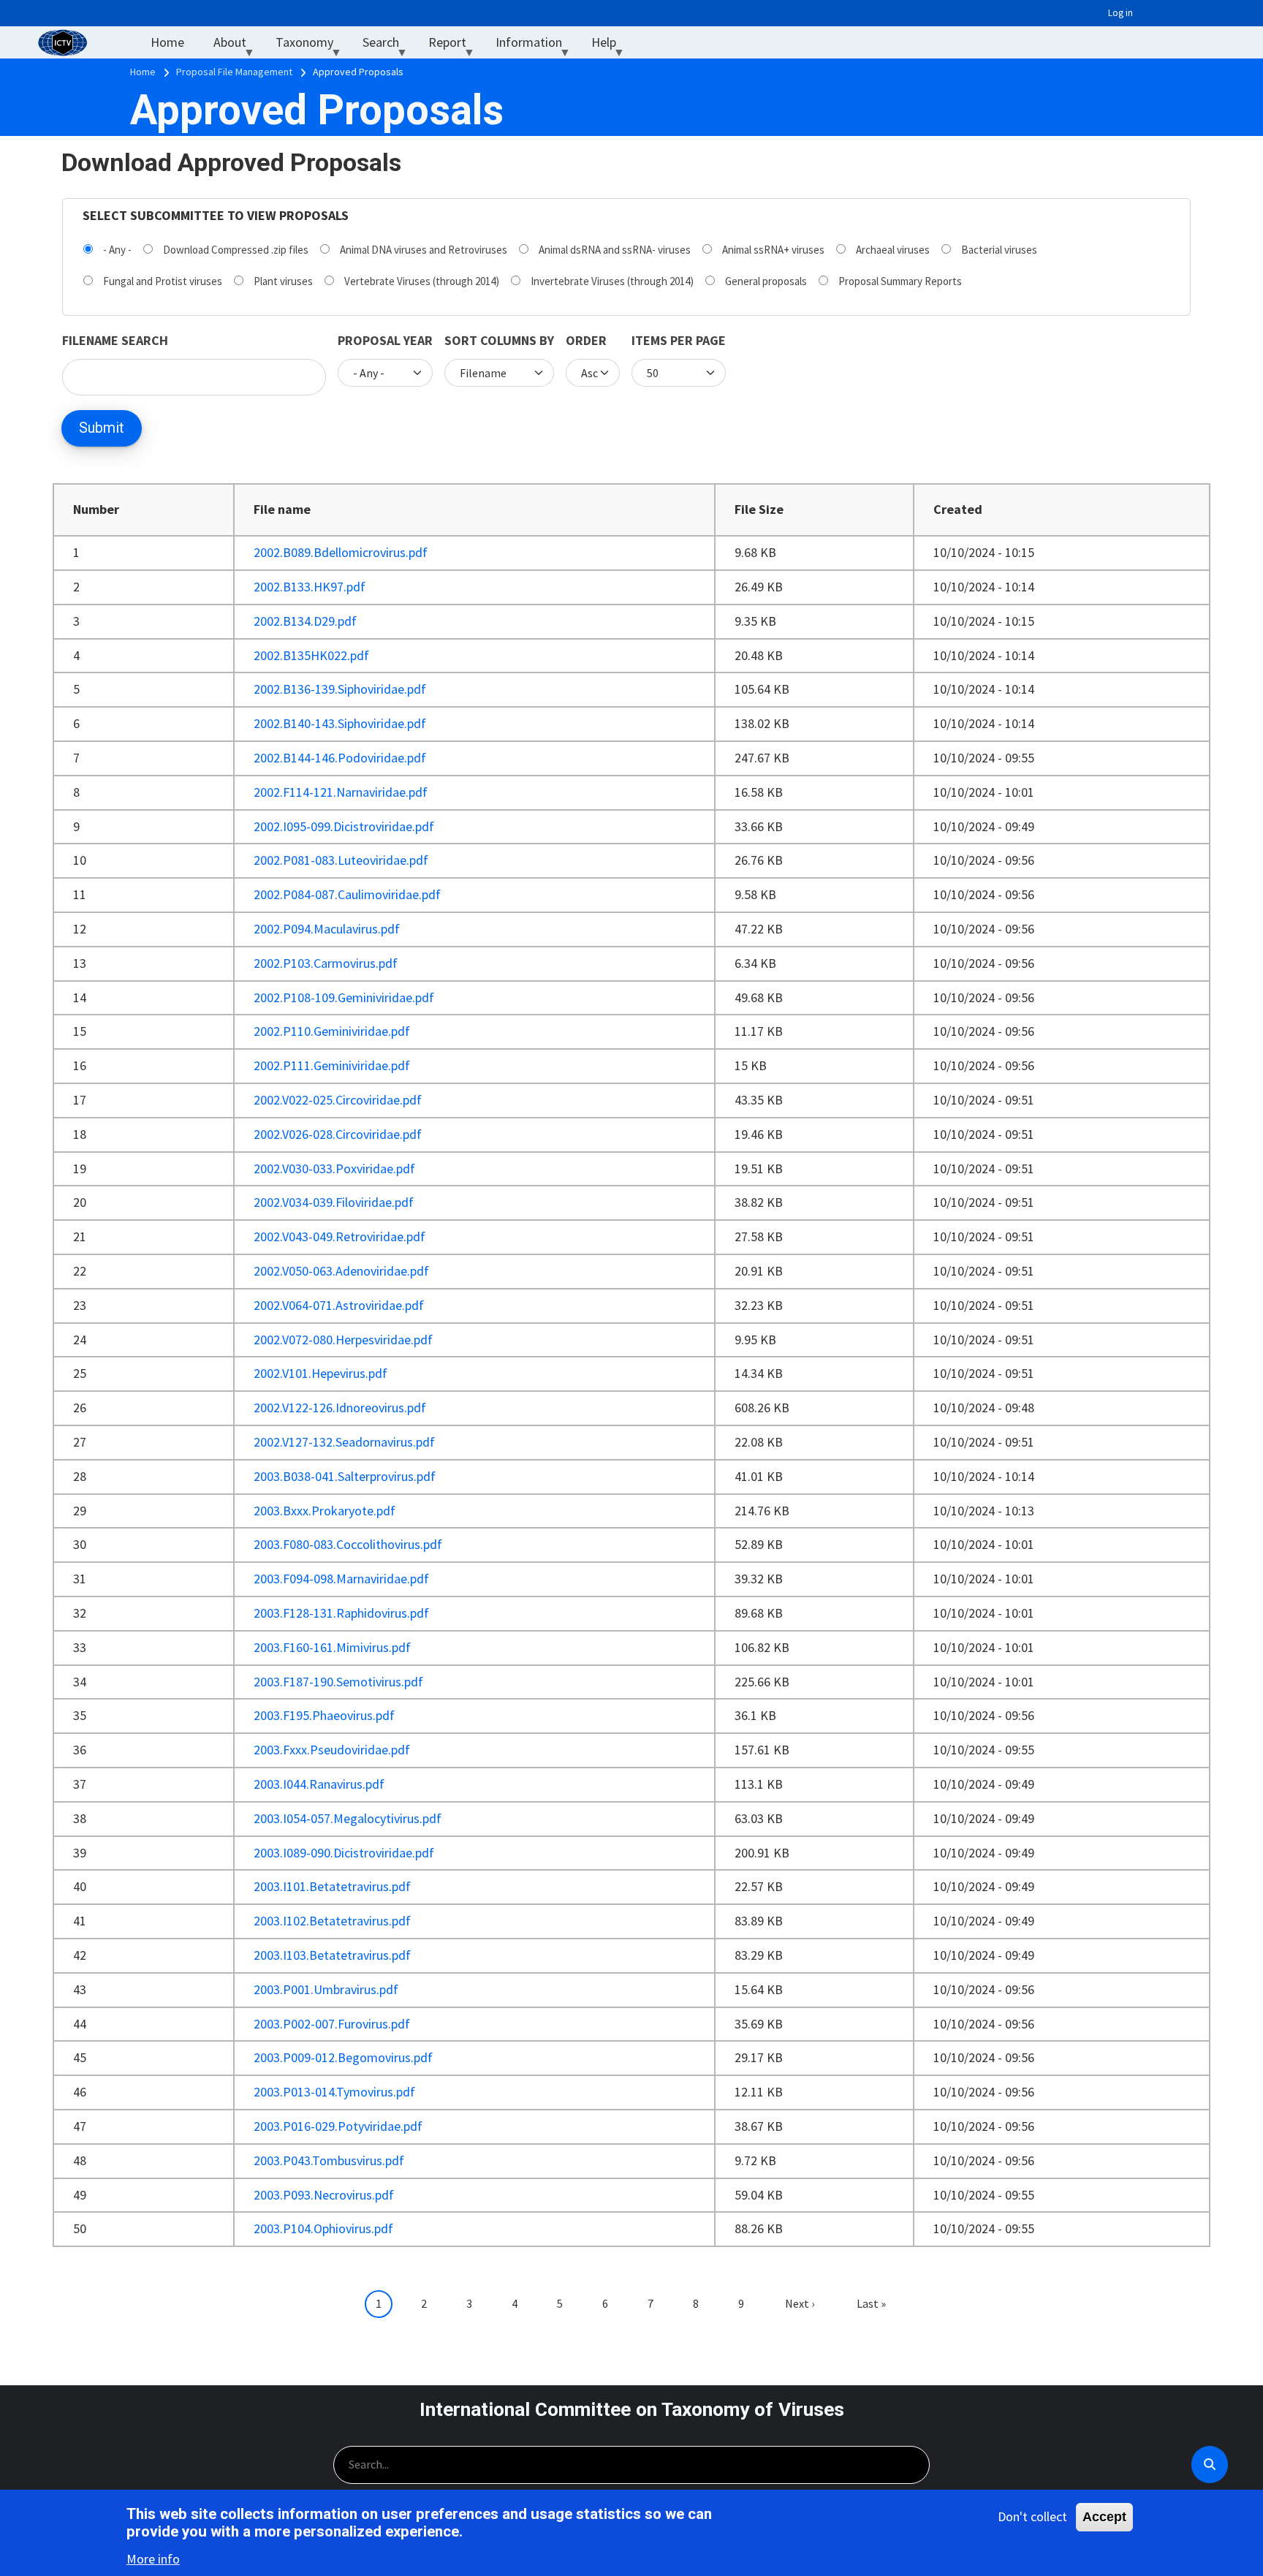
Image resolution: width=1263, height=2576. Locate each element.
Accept (1104, 2517)
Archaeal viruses (893, 250)
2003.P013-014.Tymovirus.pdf (334, 2092)
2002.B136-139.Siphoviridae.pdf (340, 689)
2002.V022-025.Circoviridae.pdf (338, 1100)
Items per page (679, 340)
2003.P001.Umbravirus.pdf (326, 1989)
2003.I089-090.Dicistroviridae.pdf (344, 1853)
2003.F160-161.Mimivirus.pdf (332, 1647)
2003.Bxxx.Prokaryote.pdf (325, 1511)
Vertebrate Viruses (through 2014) (422, 281)
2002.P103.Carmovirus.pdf (326, 963)
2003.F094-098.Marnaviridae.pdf (341, 1579)
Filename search (115, 340)
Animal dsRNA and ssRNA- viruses (615, 250)
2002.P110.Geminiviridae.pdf (332, 1031)
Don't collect (1032, 2516)
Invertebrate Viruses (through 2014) (612, 281)
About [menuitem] (237, 46)
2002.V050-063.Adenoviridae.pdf (341, 1271)
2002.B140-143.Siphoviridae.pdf (340, 723)
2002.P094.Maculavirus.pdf (327, 929)
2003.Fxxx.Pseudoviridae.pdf (332, 1750)
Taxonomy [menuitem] (312, 46)
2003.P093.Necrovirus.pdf (324, 2195)
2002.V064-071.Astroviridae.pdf (339, 1305)
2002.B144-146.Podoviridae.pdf (340, 758)
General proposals (766, 281)
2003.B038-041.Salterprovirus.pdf (345, 1476)
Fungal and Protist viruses (163, 281)
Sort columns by (499, 340)
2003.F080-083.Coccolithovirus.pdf (348, 1544)
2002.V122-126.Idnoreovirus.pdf (340, 1408)
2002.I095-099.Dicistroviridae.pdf (344, 826)
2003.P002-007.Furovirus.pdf (332, 2024)
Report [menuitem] (455, 46)
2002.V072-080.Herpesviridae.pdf (343, 1340)
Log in (1120, 13)
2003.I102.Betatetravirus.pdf (332, 1921)
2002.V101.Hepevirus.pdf (321, 1373)
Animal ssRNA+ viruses (773, 250)
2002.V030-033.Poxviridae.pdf (334, 1168)
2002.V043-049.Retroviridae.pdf (340, 1236)
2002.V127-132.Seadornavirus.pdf (344, 1442)
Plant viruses (283, 281)
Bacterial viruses (999, 250)
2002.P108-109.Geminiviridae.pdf (344, 997)
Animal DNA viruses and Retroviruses (424, 250)
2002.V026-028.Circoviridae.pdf (338, 1134)
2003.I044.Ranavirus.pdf (319, 1784)
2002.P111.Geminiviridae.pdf (332, 1065)
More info (153, 2558)
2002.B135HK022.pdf (311, 655)
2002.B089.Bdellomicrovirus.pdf (341, 552)
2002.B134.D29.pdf (305, 621)
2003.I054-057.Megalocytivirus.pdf (348, 1818)
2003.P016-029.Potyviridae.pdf (338, 2126)
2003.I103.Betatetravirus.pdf (332, 1955)
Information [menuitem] (536, 46)
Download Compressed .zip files (236, 250)
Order (586, 340)
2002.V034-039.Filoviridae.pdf (334, 1202)
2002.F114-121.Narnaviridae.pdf (341, 792)
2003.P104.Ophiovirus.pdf (323, 2228)
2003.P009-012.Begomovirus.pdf (343, 2057)
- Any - (117, 250)
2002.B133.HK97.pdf (310, 587)
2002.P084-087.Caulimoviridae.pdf (347, 894)
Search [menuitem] (388, 46)
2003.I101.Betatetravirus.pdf (332, 1886)
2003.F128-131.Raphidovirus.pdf (341, 1613)
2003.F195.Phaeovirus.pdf (324, 1715)
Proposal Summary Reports (900, 281)
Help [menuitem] (611, 46)
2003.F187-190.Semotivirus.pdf (338, 1682)
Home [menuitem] (167, 42)
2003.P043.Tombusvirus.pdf (329, 2160)
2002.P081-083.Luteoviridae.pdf (341, 860)
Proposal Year (385, 340)
